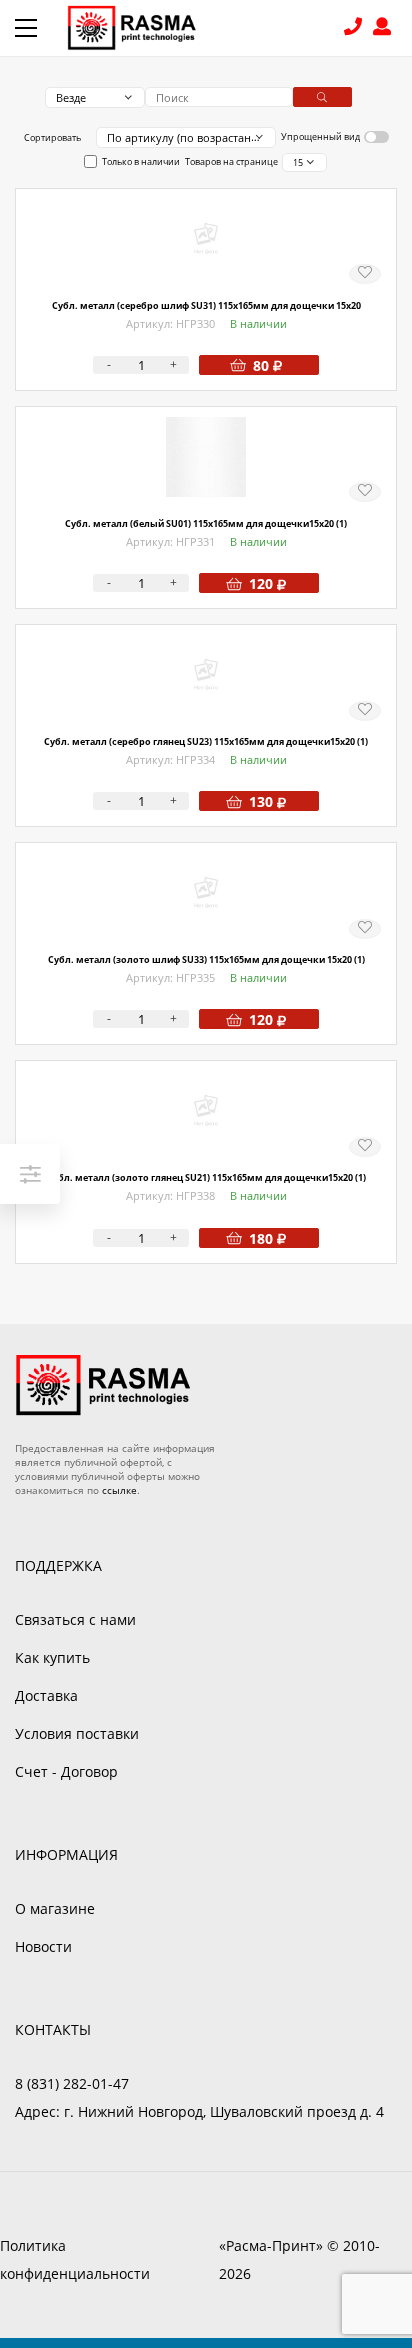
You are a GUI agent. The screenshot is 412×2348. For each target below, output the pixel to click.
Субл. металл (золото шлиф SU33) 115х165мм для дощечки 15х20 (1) (206, 959)
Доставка (46, 1695)
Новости (43, 1946)
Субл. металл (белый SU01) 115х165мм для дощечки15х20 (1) (206, 523)
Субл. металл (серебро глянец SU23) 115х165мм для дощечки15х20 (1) (206, 741)
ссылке (119, 1490)
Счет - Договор (66, 1771)
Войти (385, 28)
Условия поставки (77, 1733)
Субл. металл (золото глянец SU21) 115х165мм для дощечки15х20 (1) (206, 1177)
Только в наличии (141, 161)
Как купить (52, 1657)
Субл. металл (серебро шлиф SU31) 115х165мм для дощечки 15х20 (206, 305)
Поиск (322, 97)
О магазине (55, 1908)
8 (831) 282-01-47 (355, 28)
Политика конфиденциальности (75, 2259)
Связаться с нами (75, 1619)
